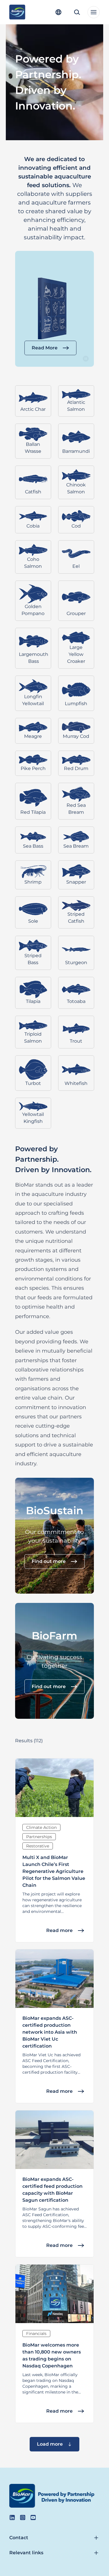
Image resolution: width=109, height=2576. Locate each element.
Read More (45, 348)
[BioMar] (17, 12)
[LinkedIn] (12, 2517)
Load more (50, 2444)
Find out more (49, 1561)
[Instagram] (23, 2517)
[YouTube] (33, 2517)
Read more (59, 1930)
